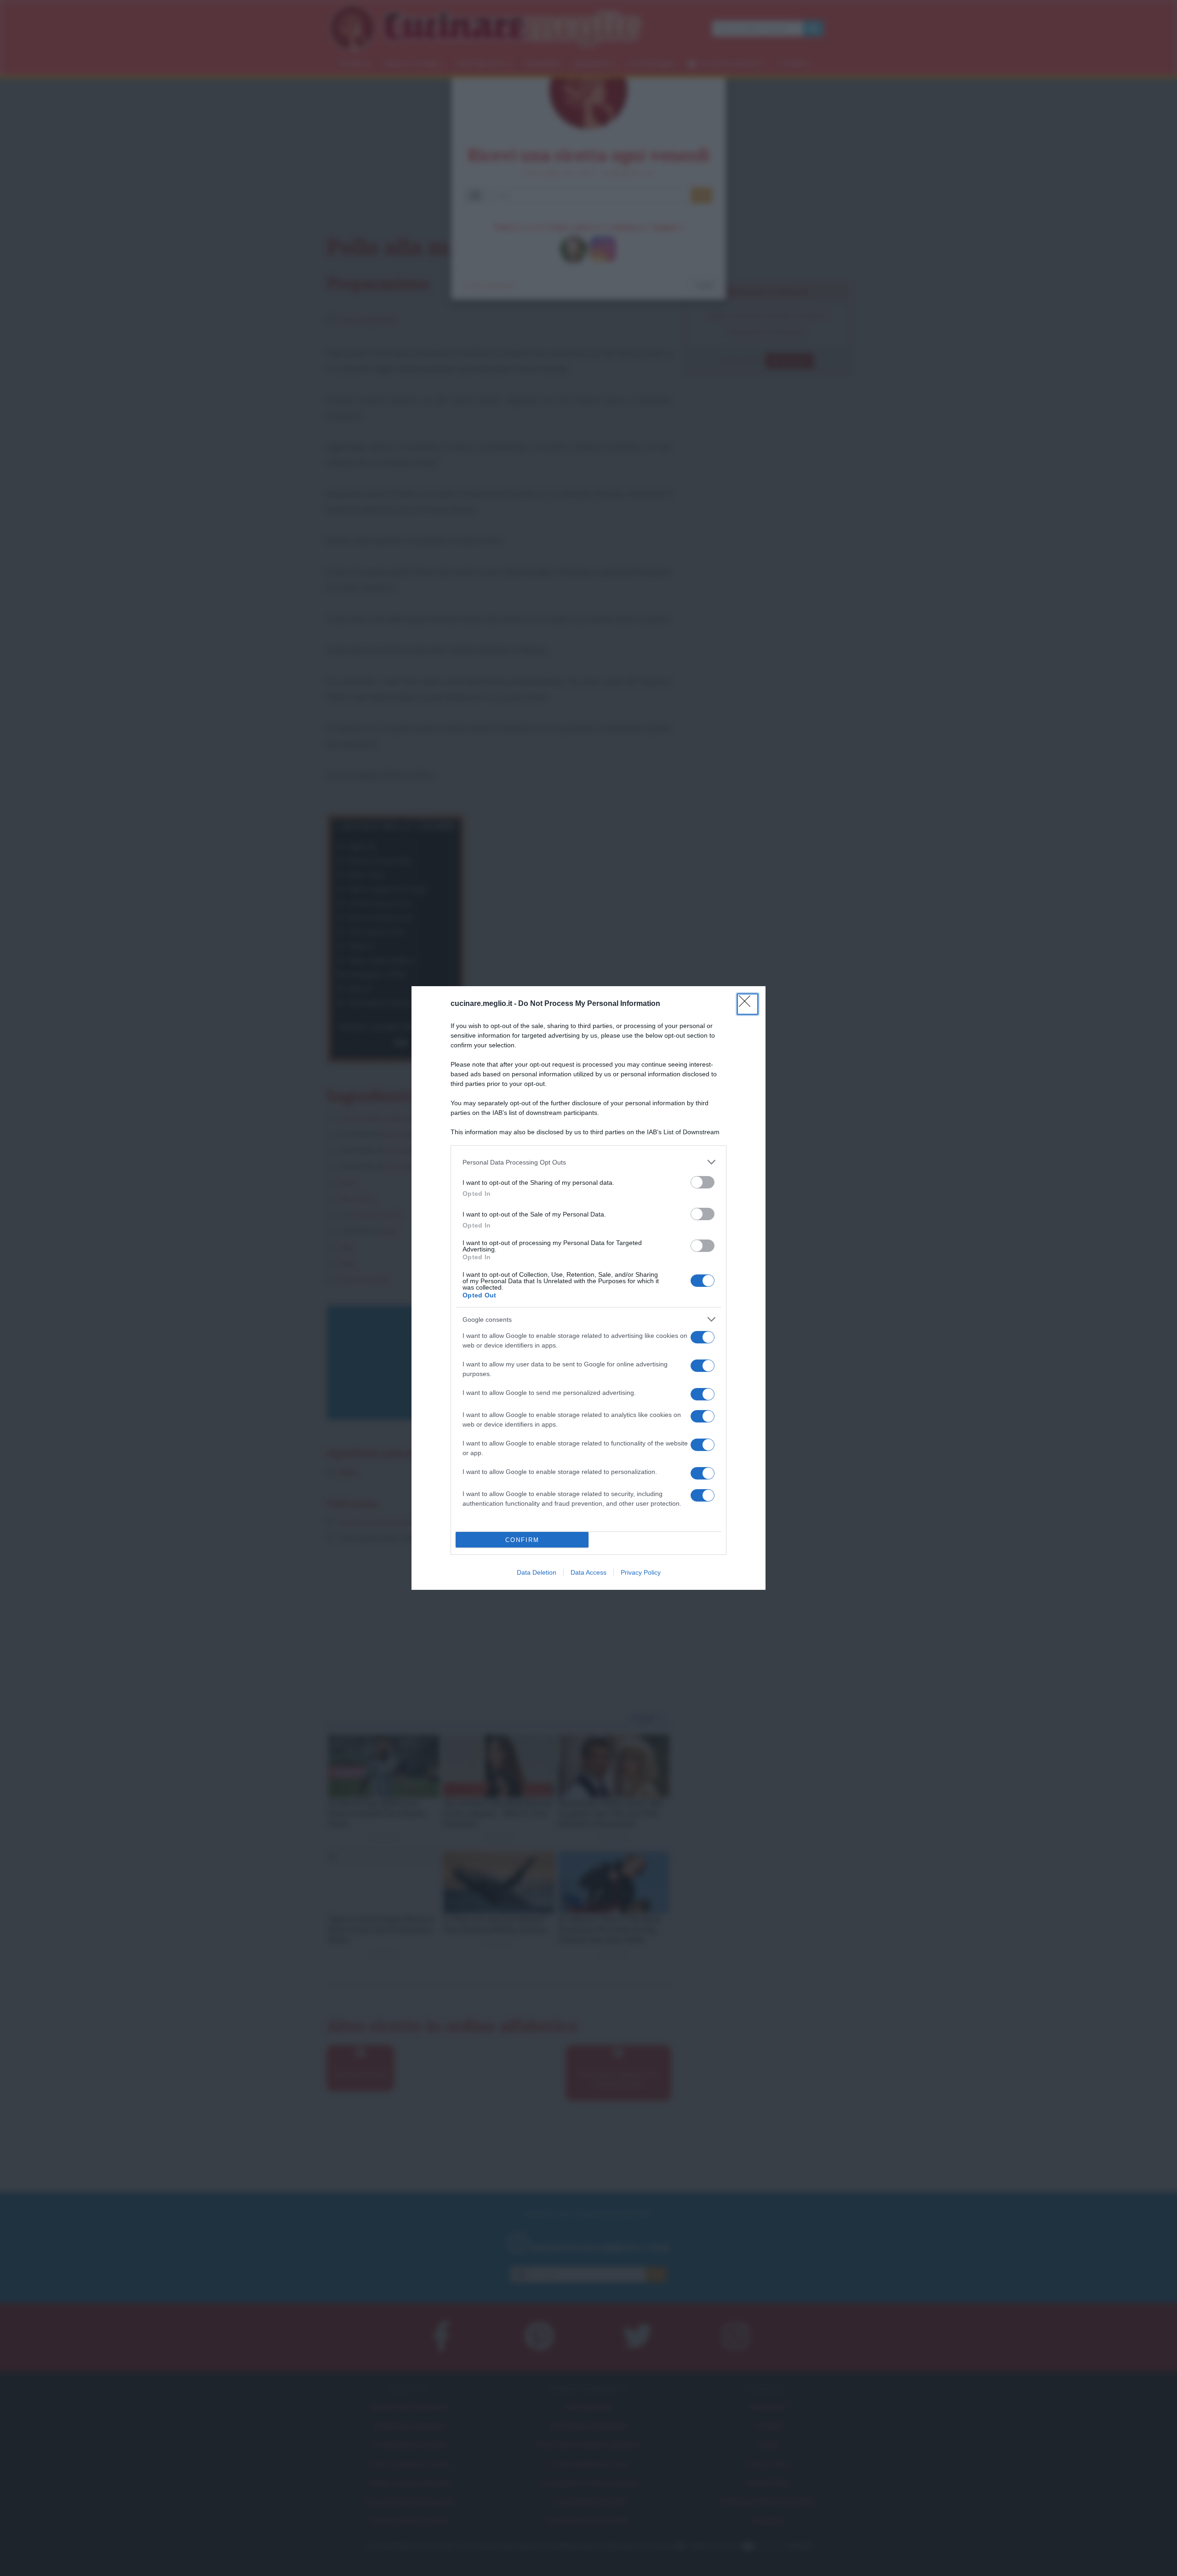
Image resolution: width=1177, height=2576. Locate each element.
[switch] (703, 1182)
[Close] (748, 1004)
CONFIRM (522, 1540)
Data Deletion (537, 1572)
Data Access (588, 1572)
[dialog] (588, 1288)
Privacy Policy (641, 1572)
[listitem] (588, 1162)
